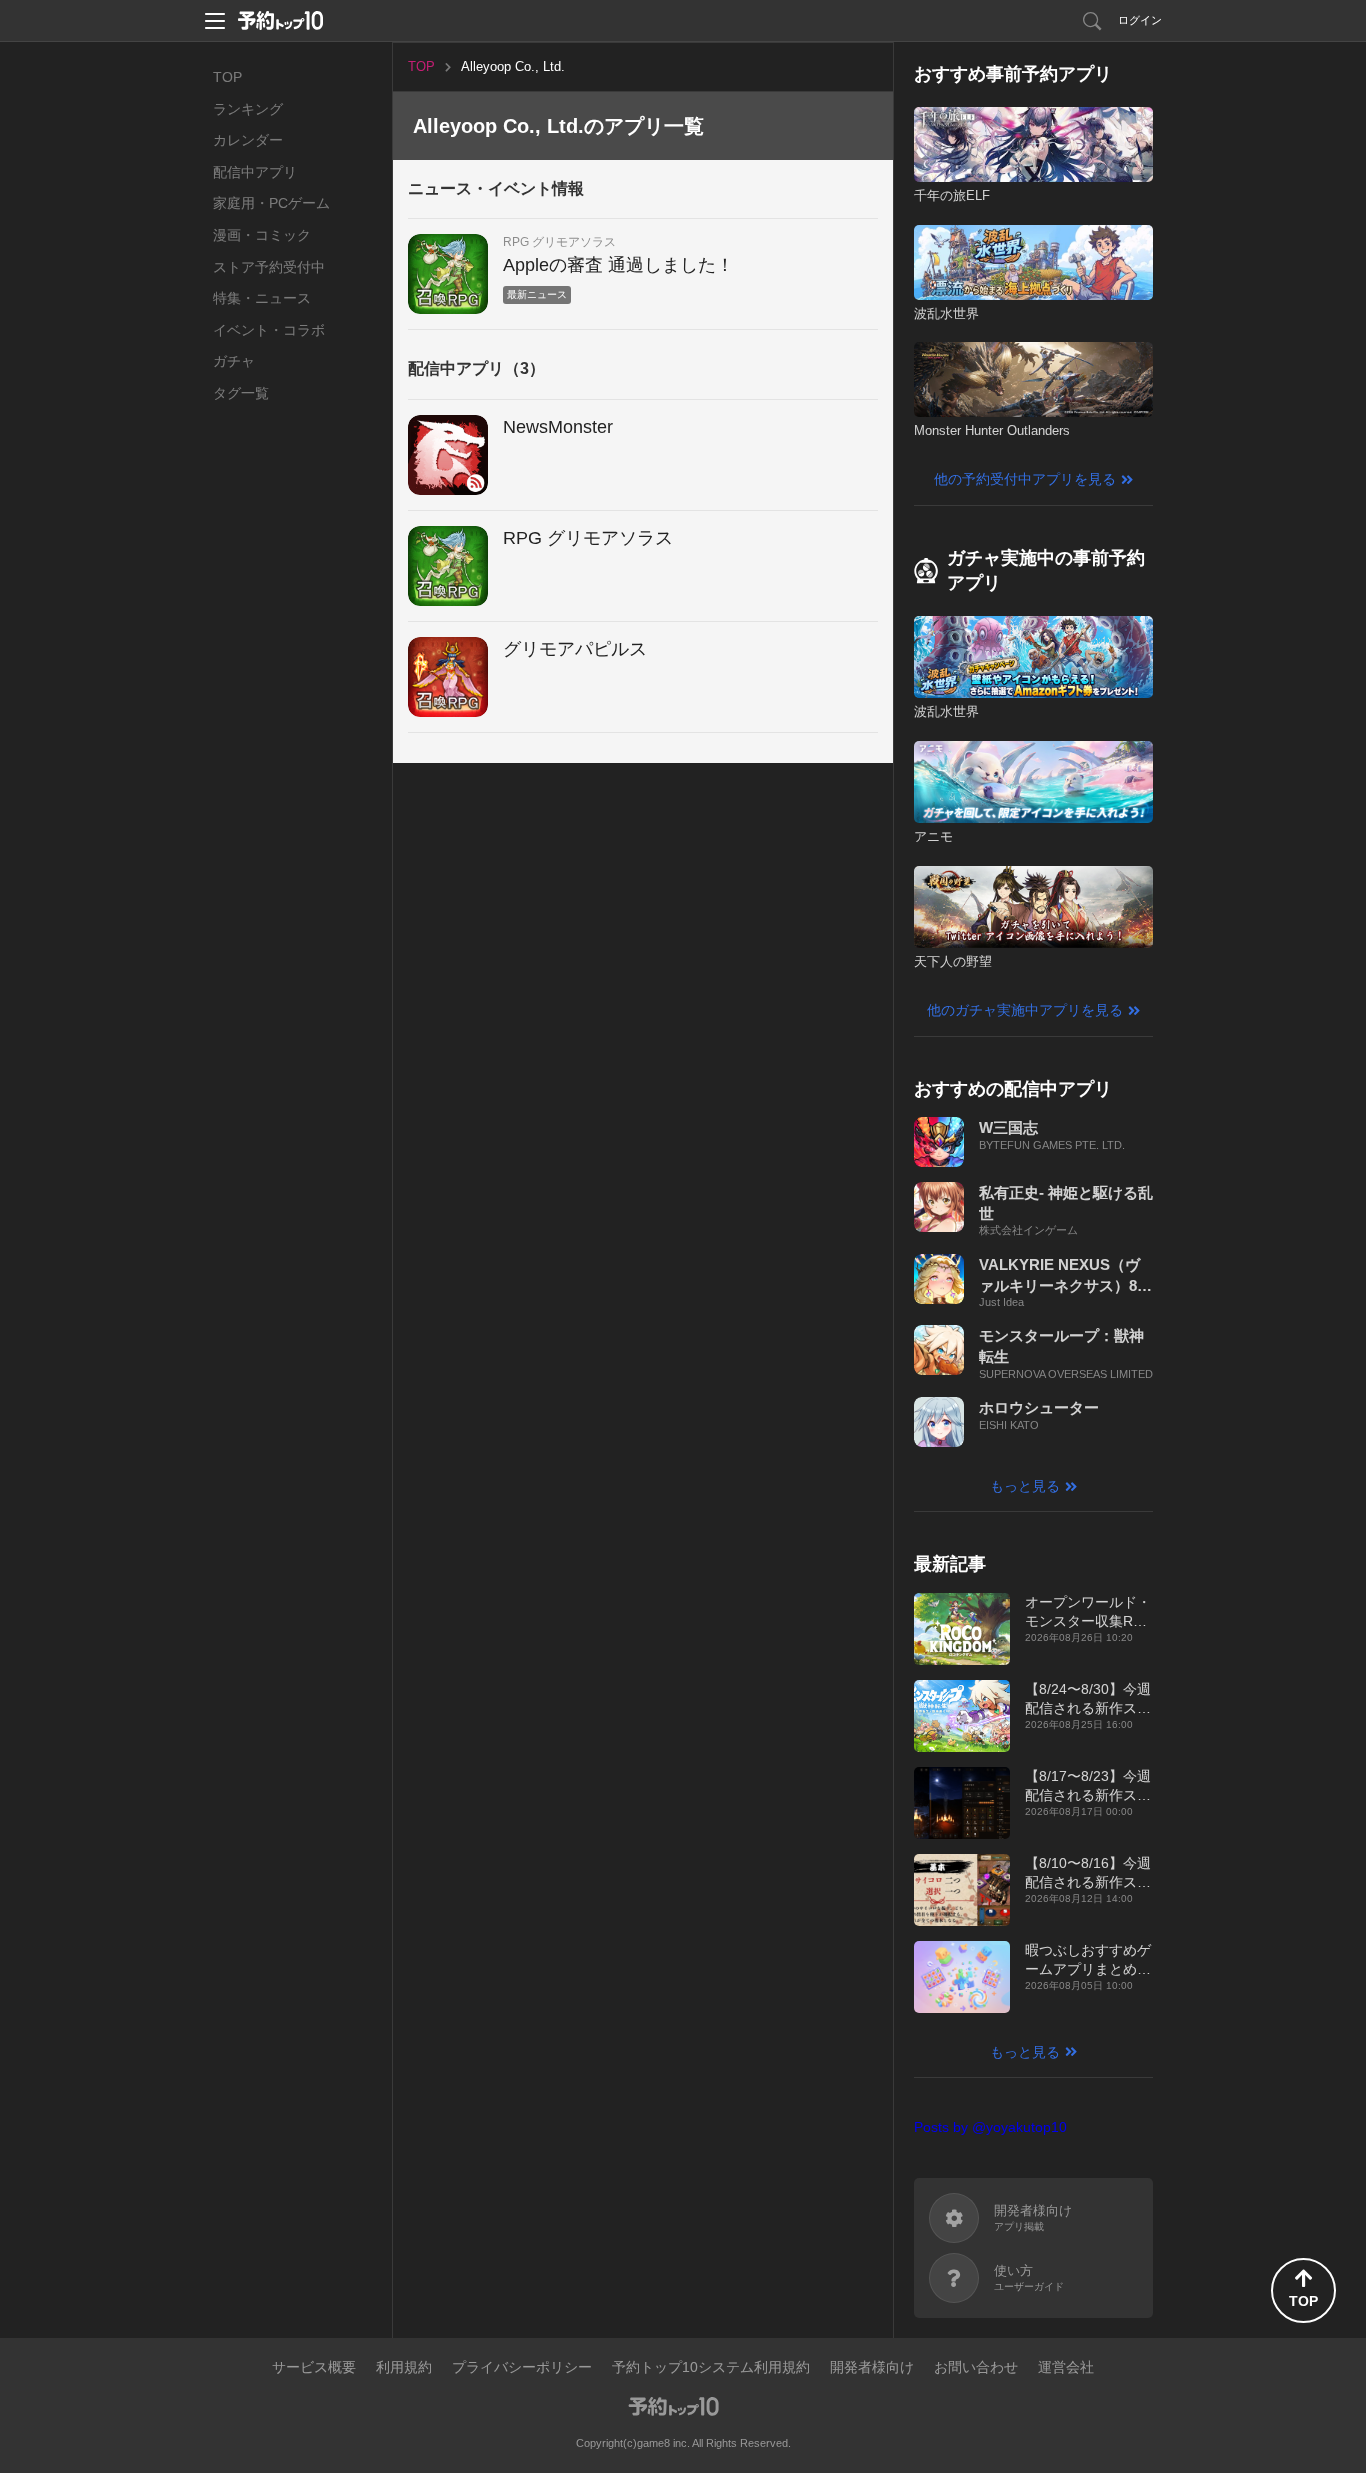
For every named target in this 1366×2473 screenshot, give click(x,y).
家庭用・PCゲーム (271, 203)
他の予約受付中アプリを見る (1025, 479)
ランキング (248, 109)
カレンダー (248, 140)
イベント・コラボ (269, 330)
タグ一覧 (241, 393)
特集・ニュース (262, 298)
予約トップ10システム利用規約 (711, 2367)
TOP (227, 77)
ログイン (1140, 20)
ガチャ (234, 361)
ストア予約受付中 (269, 267)
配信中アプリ (255, 172)
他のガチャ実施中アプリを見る (1025, 1010)
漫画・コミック (262, 235)
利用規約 (404, 2367)
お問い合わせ (976, 2367)
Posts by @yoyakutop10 (990, 2127)
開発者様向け (872, 2367)
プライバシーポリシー (522, 2367)
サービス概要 (314, 2367)
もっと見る (1025, 1486)
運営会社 (1066, 2367)
